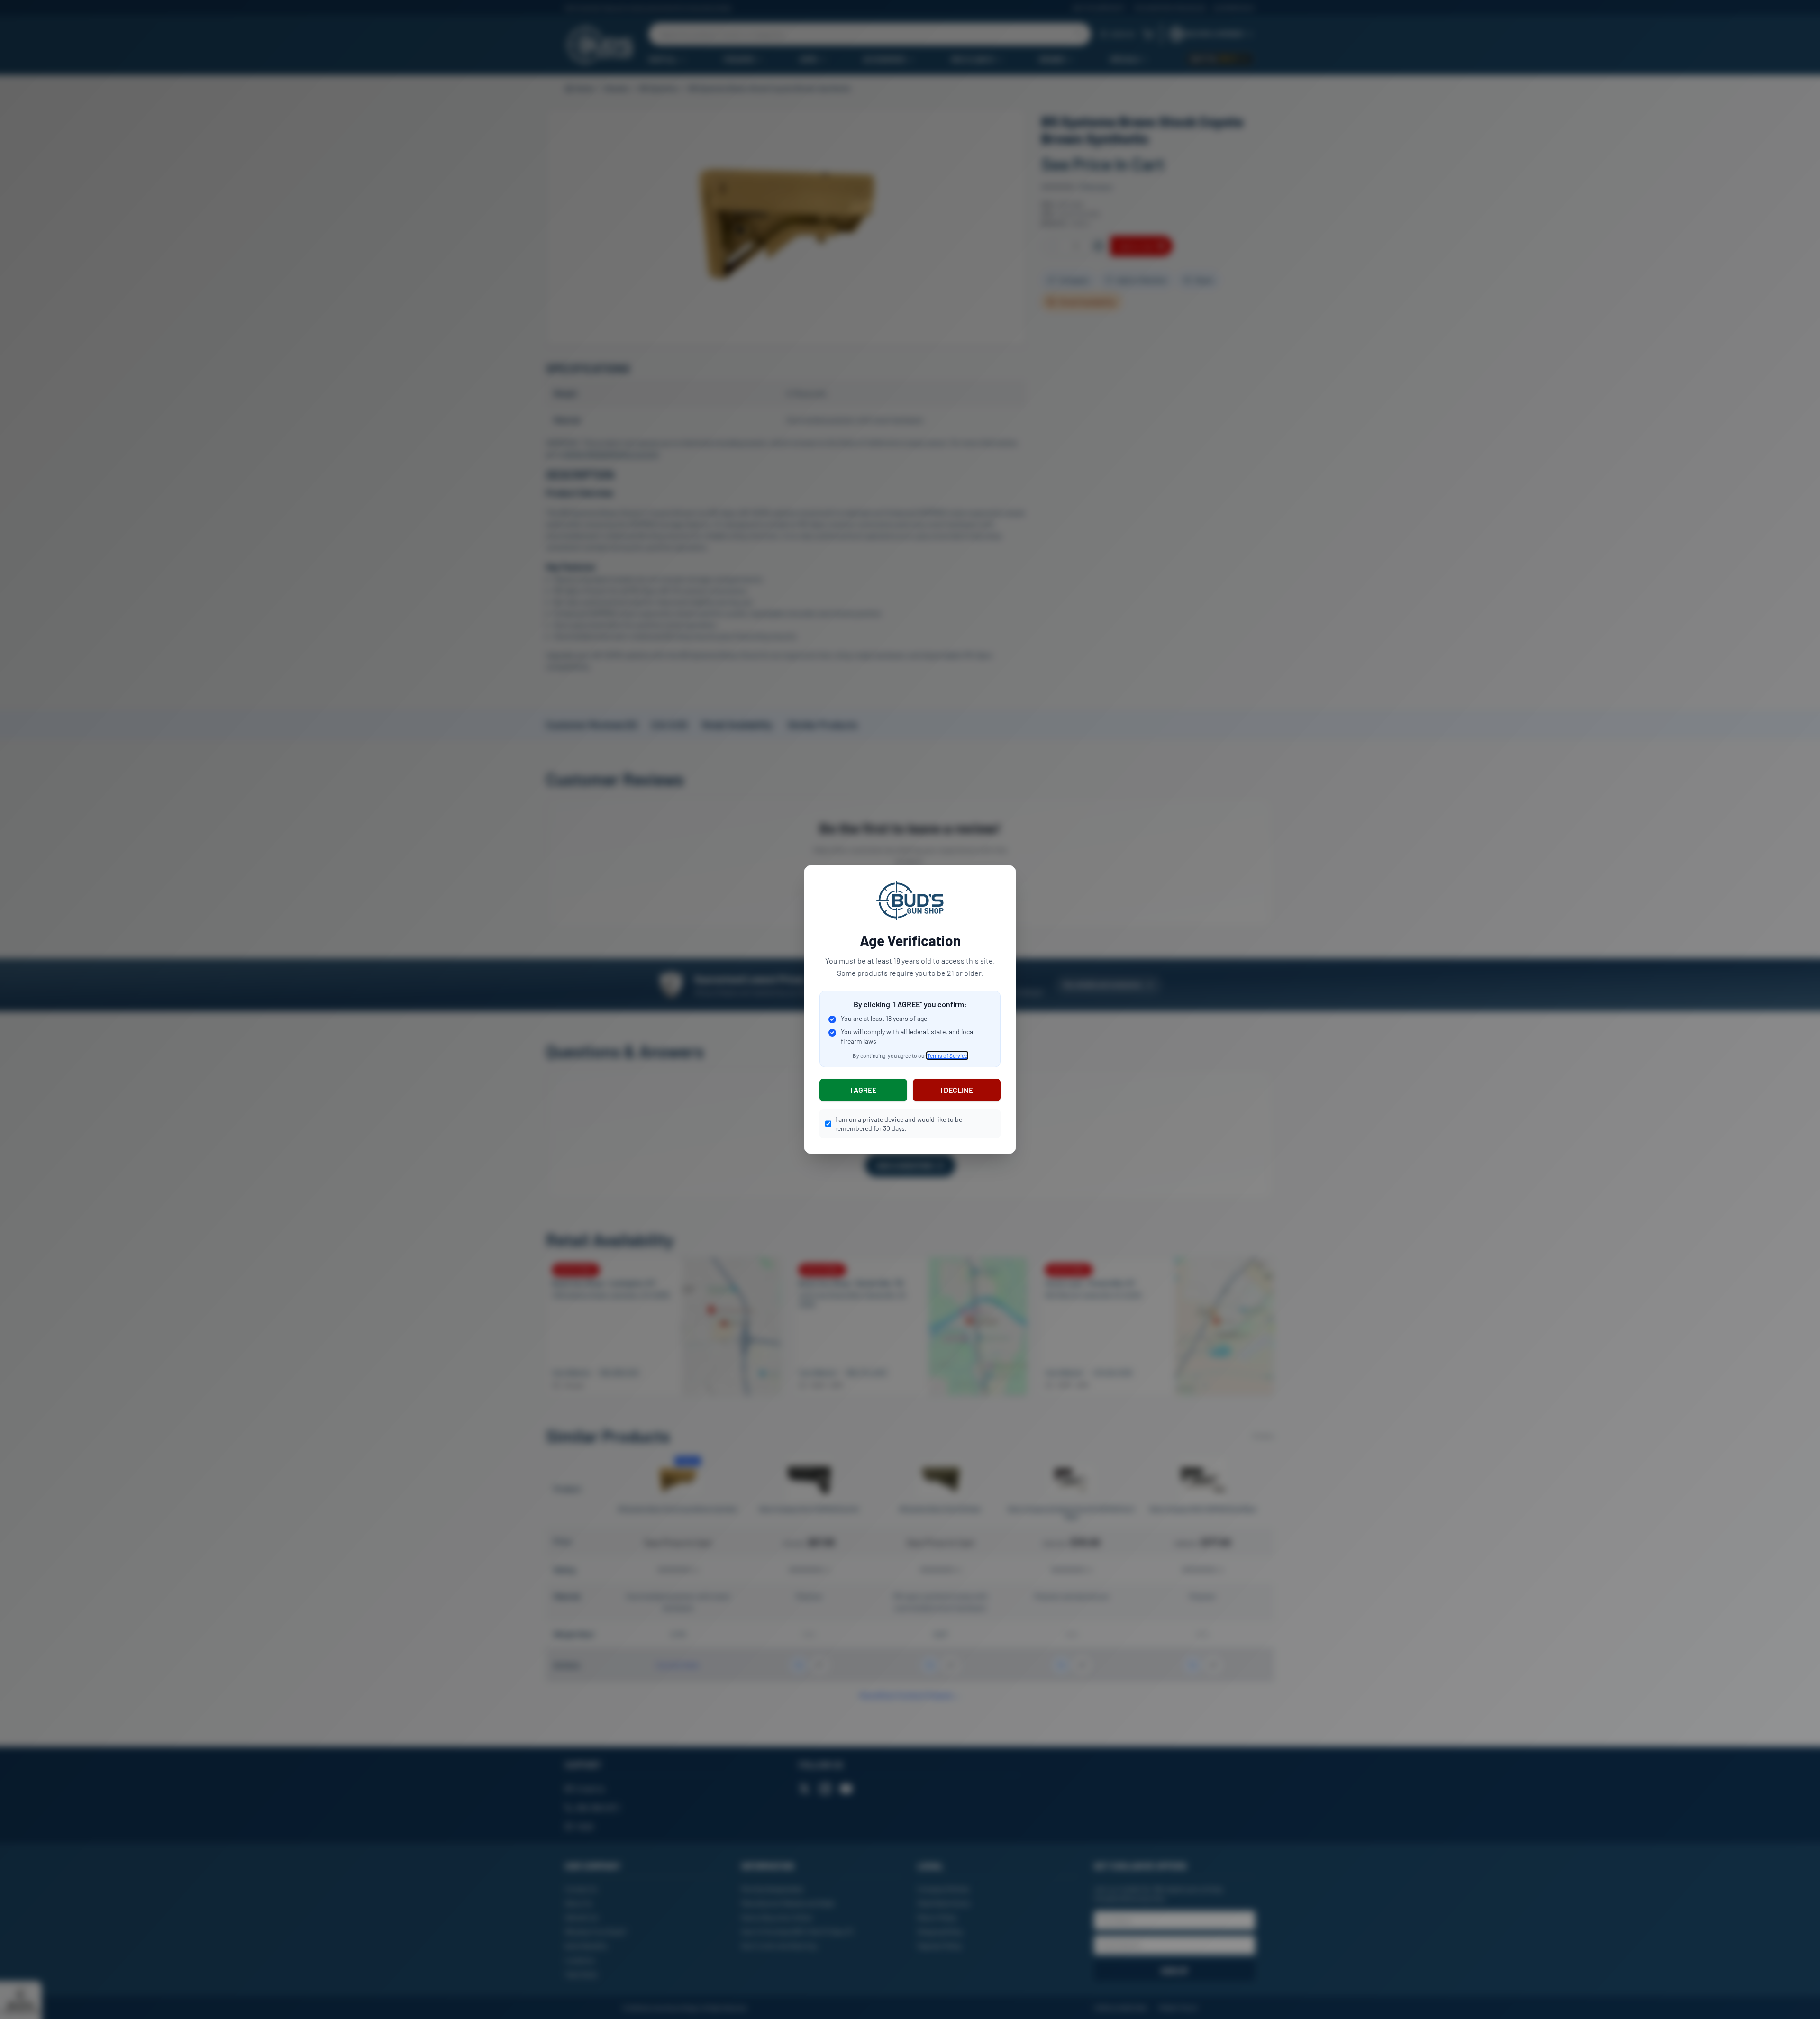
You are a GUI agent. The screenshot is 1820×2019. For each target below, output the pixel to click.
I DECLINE (957, 1090)
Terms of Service (947, 1055)
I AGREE (863, 1090)
